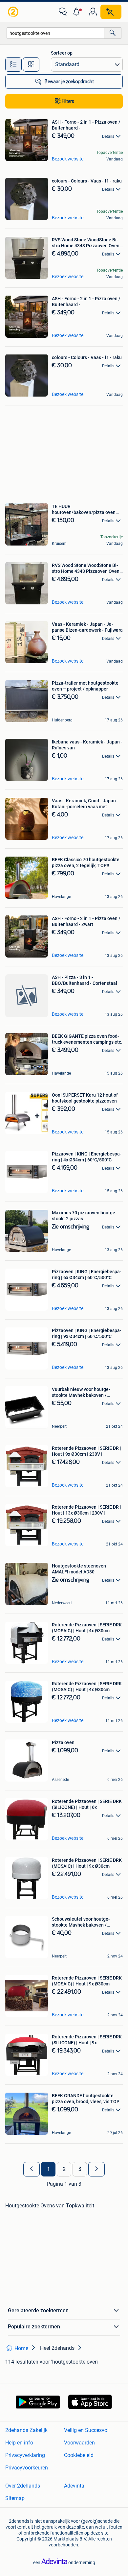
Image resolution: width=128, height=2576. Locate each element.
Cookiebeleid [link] (79, 2455)
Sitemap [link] (15, 2498)
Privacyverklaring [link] (25, 2455)
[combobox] (55, 33)
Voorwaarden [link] (79, 2443)
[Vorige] (32, 2169)
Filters (68, 101)
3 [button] (80, 2169)
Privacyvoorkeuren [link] (27, 2468)
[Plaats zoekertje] (111, 12)
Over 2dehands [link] (23, 2486)
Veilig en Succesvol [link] (86, 2430)
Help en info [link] (19, 2443)
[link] (14, 12)
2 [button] (64, 2169)
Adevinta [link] (74, 2486)
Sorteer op (62, 53)
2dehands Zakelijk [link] (26, 2430)
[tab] (13, 64)
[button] (78, 12)
